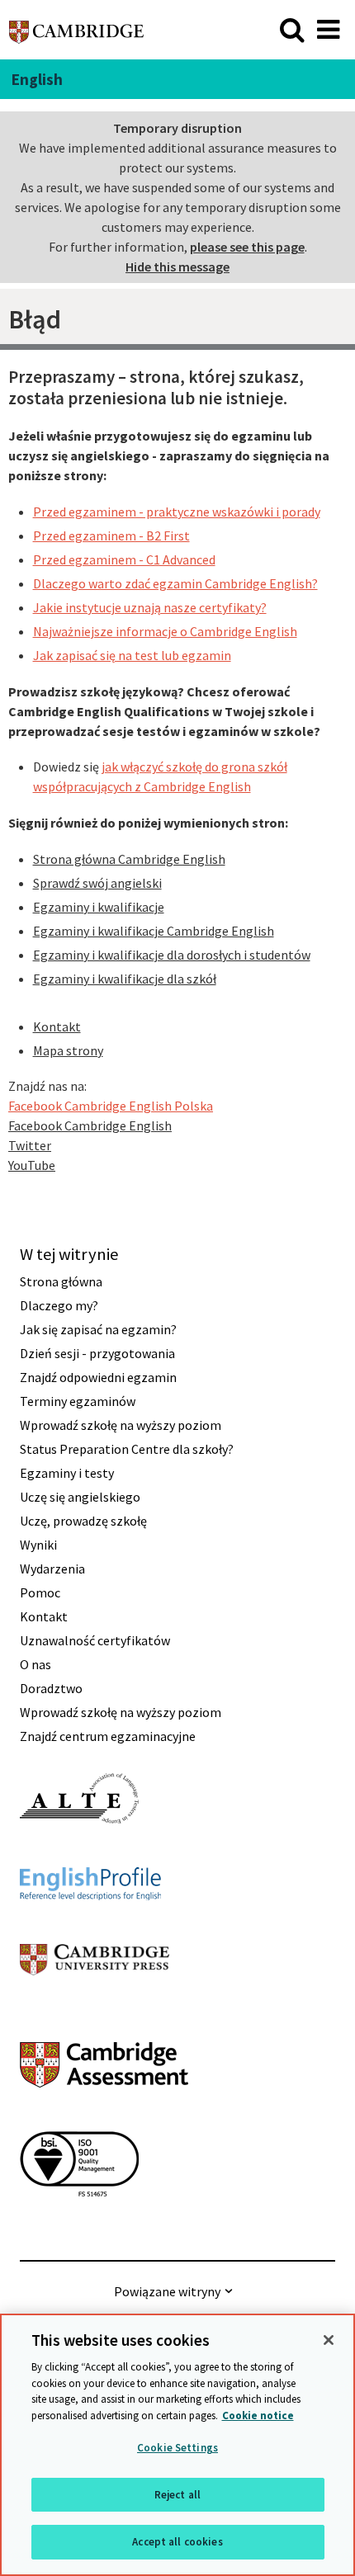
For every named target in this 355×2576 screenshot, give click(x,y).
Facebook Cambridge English (90, 1125)
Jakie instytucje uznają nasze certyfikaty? (150, 607)
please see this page (247, 247)
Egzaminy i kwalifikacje (99, 907)
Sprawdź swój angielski (97, 883)
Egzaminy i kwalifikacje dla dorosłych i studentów (172, 955)
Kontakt (57, 1026)
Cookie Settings (177, 2448)
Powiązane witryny (167, 2291)
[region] (177, 2445)
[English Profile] (90, 1930)
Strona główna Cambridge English (129, 859)
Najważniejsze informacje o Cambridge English (165, 631)
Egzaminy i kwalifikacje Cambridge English (154, 931)
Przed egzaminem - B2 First (111, 535)
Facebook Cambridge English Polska (111, 1106)
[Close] (329, 2340)
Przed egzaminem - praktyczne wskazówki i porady (177, 512)
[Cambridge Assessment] (104, 2117)
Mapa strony (68, 1050)
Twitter (30, 1145)
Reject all (177, 2495)
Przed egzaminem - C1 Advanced (124, 559)
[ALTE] (79, 1853)
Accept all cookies (177, 2542)
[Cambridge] (76, 29)
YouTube (32, 1165)
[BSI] (79, 2226)
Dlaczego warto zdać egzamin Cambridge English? (175, 583)
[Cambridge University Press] (95, 2005)
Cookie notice (258, 2416)
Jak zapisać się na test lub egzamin (132, 655)
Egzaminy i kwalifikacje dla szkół (125, 979)
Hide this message (177, 267)
